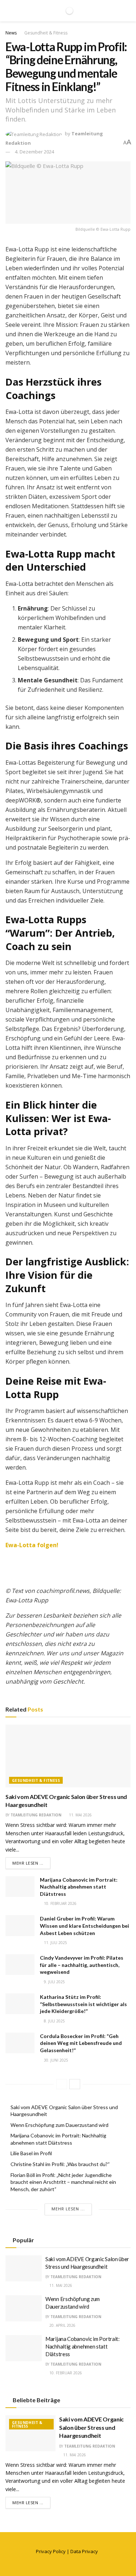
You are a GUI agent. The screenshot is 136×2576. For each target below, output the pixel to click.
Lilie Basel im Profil (31, 2153)
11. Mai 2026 (80, 1815)
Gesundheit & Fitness (46, 33)
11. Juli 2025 (55, 1943)
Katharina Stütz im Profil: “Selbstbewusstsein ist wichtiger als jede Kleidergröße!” (83, 2004)
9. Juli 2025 (54, 1982)
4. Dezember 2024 (34, 152)
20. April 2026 (62, 2325)
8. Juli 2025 (54, 2021)
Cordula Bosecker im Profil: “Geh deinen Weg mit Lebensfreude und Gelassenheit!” (81, 2043)
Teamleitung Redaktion (36, 1815)
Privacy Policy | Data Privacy (67, 2551)
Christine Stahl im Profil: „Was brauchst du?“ (60, 2164)
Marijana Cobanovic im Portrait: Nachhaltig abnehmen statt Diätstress (79, 1887)
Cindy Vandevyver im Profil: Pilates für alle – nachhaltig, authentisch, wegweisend (82, 1965)
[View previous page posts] (62, 2084)
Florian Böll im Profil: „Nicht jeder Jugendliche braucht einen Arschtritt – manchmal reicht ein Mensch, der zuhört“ (63, 2182)
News (11, 33)
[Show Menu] (9, 11)
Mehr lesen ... (31, 1863)
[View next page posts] (75, 2084)
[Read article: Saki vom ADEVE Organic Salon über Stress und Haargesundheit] (68, 1756)
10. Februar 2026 (60, 1903)
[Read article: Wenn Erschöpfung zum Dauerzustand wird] (24, 2308)
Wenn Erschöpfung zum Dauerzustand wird (59, 2125)
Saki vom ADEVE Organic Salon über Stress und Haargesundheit (91, 2427)
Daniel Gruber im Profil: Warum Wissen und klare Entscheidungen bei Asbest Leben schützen (85, 1926)
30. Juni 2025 (55, 2060)
